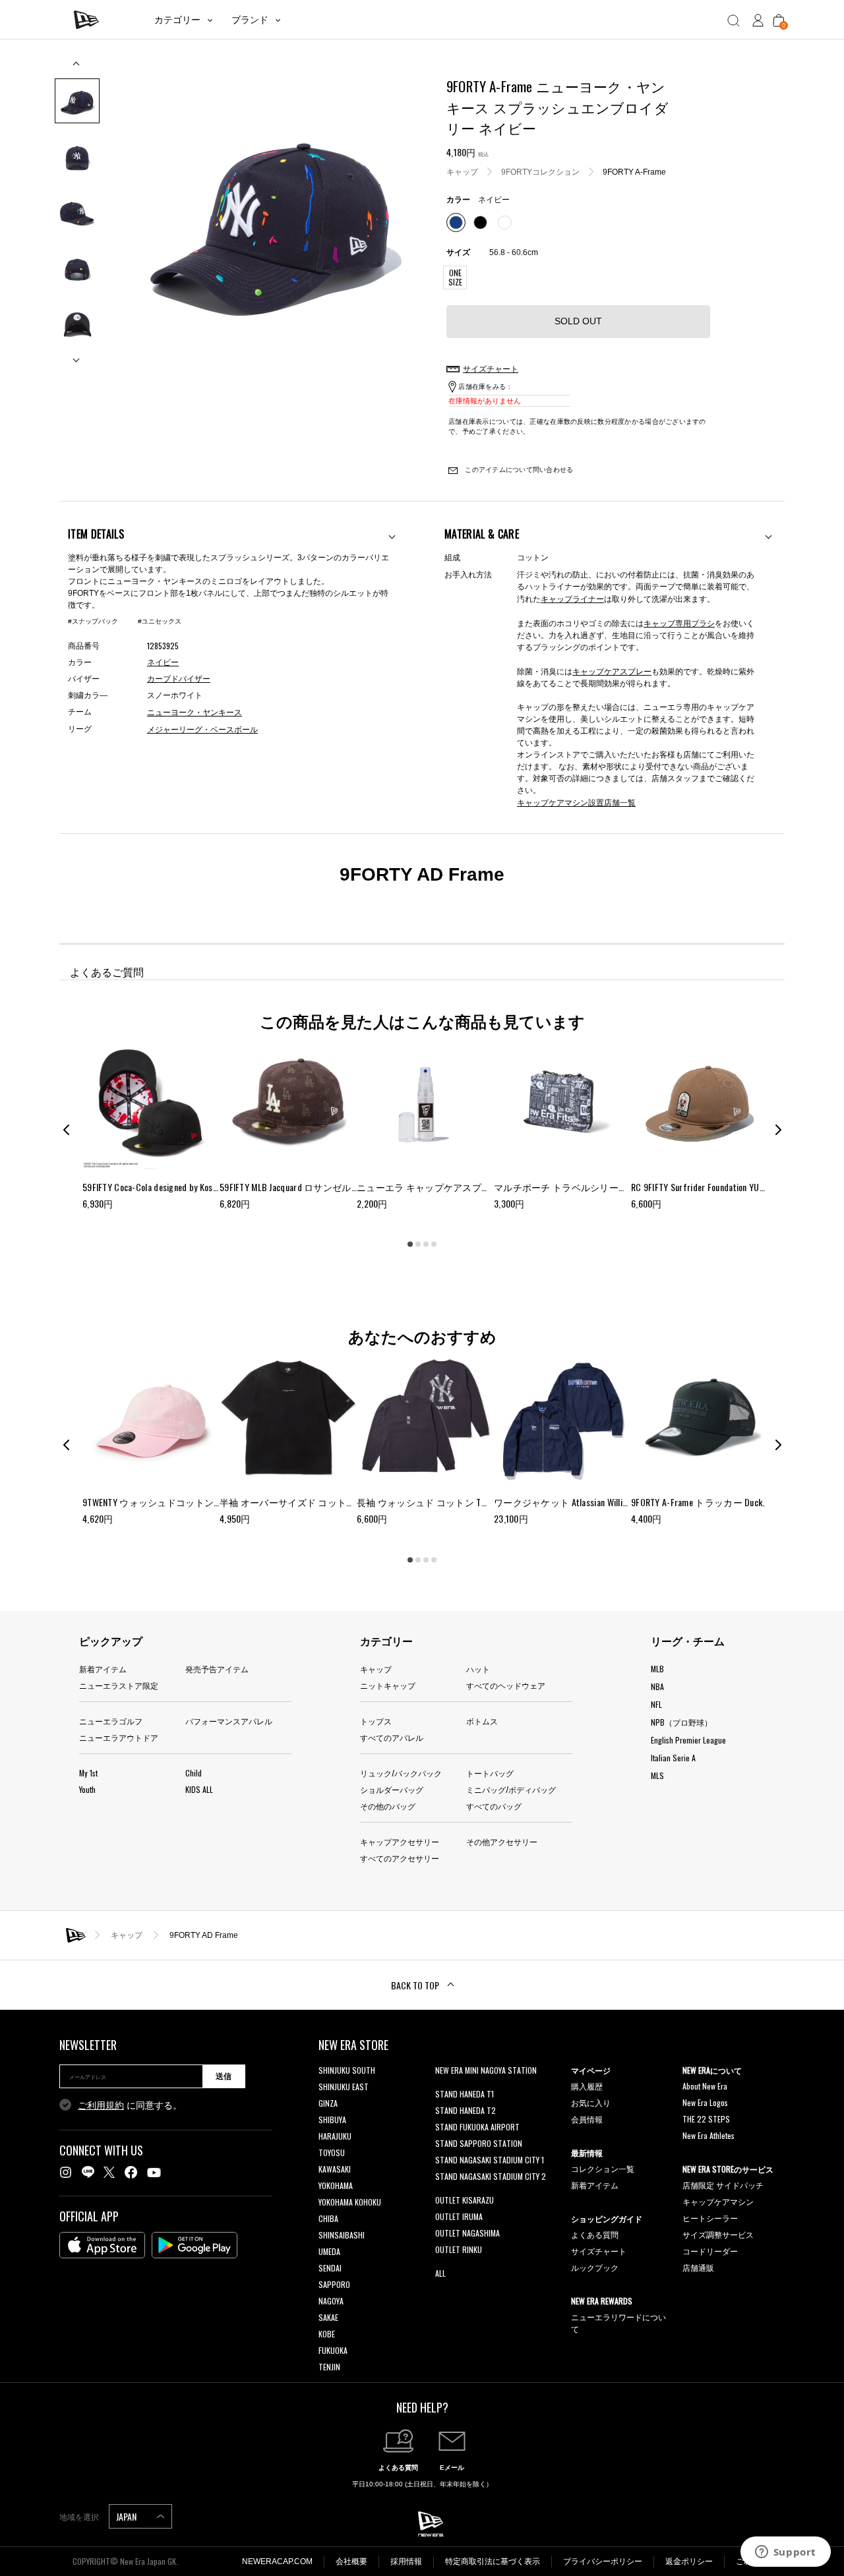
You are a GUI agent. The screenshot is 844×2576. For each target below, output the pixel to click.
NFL (656, 1704)
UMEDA (329, 2251)
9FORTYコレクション (540, 171)
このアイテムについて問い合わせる (518, 470)
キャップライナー (572, 598)
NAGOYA (331, 2301)
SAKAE (328, 2317)
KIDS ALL (199, 1789)
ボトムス (482, 1721)
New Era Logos (705, 2102)
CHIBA (328, 2218)
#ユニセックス (160, 621)
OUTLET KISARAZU (465, 2200)
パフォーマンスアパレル (229, 1721)
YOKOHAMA (336, 2185)
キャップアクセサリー (400, 1841)
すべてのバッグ (494, 1806)
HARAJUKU (335, 2136)
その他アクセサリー (502, 1841)
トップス (376, 1721)
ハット (478, 1669)
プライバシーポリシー (603, 2561)
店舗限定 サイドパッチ (723, 2185)
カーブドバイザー (179, 679)
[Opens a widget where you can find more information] (785, 2553)
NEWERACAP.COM (277, 2561)
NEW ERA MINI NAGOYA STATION (486, 2070)
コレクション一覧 (603, 2168)
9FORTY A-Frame (634, 171)
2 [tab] (418, 1244)
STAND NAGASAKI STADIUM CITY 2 (491, 2176)
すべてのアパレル (392, 1737)
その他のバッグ (388, 1806)
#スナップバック (93, 621)
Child (194, 1773)
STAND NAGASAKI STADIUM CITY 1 (490, 2160)
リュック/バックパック (401, 1773)
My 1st (88, 1773)
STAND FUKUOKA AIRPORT (477, 2127)
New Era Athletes (708, 2135)
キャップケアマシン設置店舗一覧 (576, 802)
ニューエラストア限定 (119, 1685)
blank (444, 2087)
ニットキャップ (388, 1685)
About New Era (705, 2086)
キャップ (462, 171)
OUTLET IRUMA (459, 2216)
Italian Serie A (673, 1758)
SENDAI (330, 2268)
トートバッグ (490, 1773)
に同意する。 (130, 2105)
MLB (657, 1669)
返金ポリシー (689, 2561)
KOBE (327, 2334)
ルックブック (595, 2267)
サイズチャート (599, 2251)
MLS (657, 1775)
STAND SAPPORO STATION (479, 2143)
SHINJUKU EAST (344, 2087)
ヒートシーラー (710, 2218)
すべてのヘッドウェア (506, 1685)
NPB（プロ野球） (681, 1722)
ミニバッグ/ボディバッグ (511, 1789)
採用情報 (406, 2561)
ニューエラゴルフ (111, 1721)
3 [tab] (426, 1244)
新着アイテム (103, 1669)
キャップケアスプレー (612, 671)
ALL (440, 2273)
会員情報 (587, 2119)
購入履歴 (587, 2086)
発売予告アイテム (217, 1669)
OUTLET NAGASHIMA (467, 2233)
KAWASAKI (335, 2169)
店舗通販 (698, 2267)
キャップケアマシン (718, 2201)
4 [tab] (434, 1244)
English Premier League (688, 1740)
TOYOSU (332, 2152)
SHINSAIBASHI (342, 2235)
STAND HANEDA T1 (465, 2094)
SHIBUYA (332, 2120)
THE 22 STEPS (706, 2119)
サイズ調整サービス (718, 2234)
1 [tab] (410, 1244)
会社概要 (351, 2561)
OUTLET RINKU (459, 2249)
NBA (657, 1686)
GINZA (328, 2103)
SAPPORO (334, 2284)
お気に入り (591, 2102)
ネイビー (163, 662)
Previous (77, 68)
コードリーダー (710, 2251)
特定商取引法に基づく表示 (493, 2561)
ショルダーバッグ (392, 1789)
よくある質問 (595, 2234)
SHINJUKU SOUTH (347, 2070)
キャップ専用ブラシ (679, 623)
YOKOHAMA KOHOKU (350, 2202)
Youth (87, 1789)
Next (77, 355)
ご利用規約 (101, 2105)
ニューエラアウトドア (119, 1737)
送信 (224, 2076)
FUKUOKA (333, 2350)
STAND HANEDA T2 (466, 2110)
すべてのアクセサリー (400, 1858)
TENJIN (329, 2367)
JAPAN (127, 2516)
